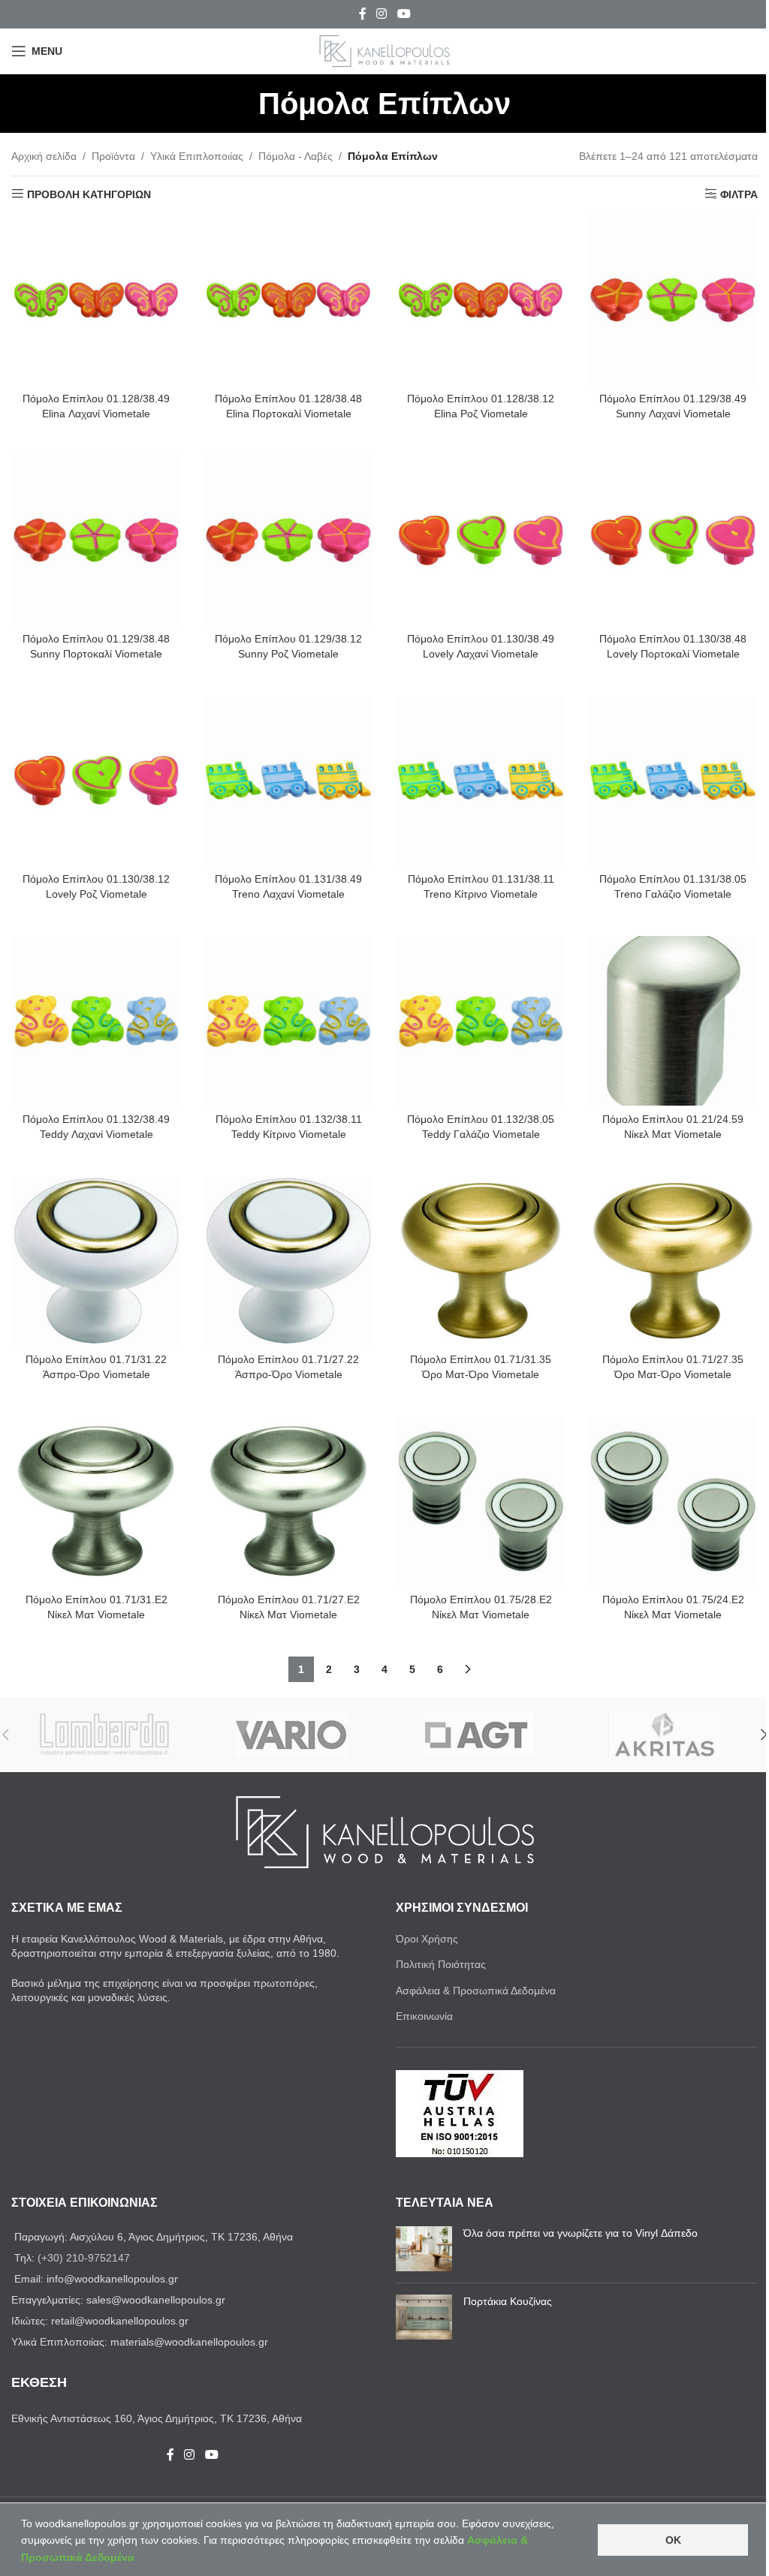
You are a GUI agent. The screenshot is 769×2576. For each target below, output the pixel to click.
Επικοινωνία (424, 2016)
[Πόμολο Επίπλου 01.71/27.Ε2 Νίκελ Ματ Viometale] (288, 1501)
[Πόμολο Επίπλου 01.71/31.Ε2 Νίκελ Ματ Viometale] (96, 1501)
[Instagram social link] (382, 14)
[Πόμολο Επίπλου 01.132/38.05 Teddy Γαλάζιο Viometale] (481, 1021)
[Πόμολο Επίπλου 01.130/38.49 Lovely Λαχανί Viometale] (481, 540)
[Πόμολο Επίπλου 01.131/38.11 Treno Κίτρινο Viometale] (481, 781)
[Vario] (292, 1735)
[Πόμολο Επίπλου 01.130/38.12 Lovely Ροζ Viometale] (96, 781)
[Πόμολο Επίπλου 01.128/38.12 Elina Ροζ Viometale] (481, 300)
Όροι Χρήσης (427, 1939)
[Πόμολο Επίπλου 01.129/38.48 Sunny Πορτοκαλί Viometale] (96, 540)
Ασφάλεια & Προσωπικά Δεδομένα (476, 1991)
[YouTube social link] (404, 14)
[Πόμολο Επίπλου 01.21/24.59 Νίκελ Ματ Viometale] (673, 1021)
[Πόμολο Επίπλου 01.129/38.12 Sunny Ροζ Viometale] (288, 540)
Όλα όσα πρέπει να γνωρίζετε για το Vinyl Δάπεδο (581, 2233)
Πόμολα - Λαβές (296, 156)
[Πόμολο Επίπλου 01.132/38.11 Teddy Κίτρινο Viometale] (288, 1021)
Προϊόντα (113, 156)
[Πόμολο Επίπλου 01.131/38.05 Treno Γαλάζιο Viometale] (673, 781)
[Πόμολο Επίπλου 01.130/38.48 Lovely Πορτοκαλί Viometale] (673, 540)
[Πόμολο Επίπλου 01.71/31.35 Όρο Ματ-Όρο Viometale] (481, 1261)
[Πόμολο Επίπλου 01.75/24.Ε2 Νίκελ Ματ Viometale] (673, 1501)
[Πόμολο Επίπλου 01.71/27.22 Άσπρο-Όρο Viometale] (288, 1261)
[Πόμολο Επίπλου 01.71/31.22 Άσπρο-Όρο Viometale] (96, 1261)
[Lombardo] (105, 1735)
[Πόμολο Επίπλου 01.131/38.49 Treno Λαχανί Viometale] (288, 781)
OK (673, 2540)
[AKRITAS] (665, 1735)
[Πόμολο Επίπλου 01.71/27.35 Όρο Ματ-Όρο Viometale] (673, 1261)
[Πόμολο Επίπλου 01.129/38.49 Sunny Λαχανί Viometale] (673, 300)
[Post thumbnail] (424, 2249)
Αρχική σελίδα (44, 156)
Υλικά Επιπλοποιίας (197, 156)
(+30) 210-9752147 (84, 2258)
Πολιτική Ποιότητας (441, 1964)
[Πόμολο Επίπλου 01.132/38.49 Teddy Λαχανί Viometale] (96, 1021)
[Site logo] (384, 50)
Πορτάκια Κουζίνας (508, 2301)
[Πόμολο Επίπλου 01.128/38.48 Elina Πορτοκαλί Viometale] (288, 300)
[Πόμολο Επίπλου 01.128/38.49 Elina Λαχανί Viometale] (96, 300)
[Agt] (478, 1735)
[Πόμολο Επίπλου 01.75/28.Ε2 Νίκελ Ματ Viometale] (481, 1501)
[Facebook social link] (363, 14)
